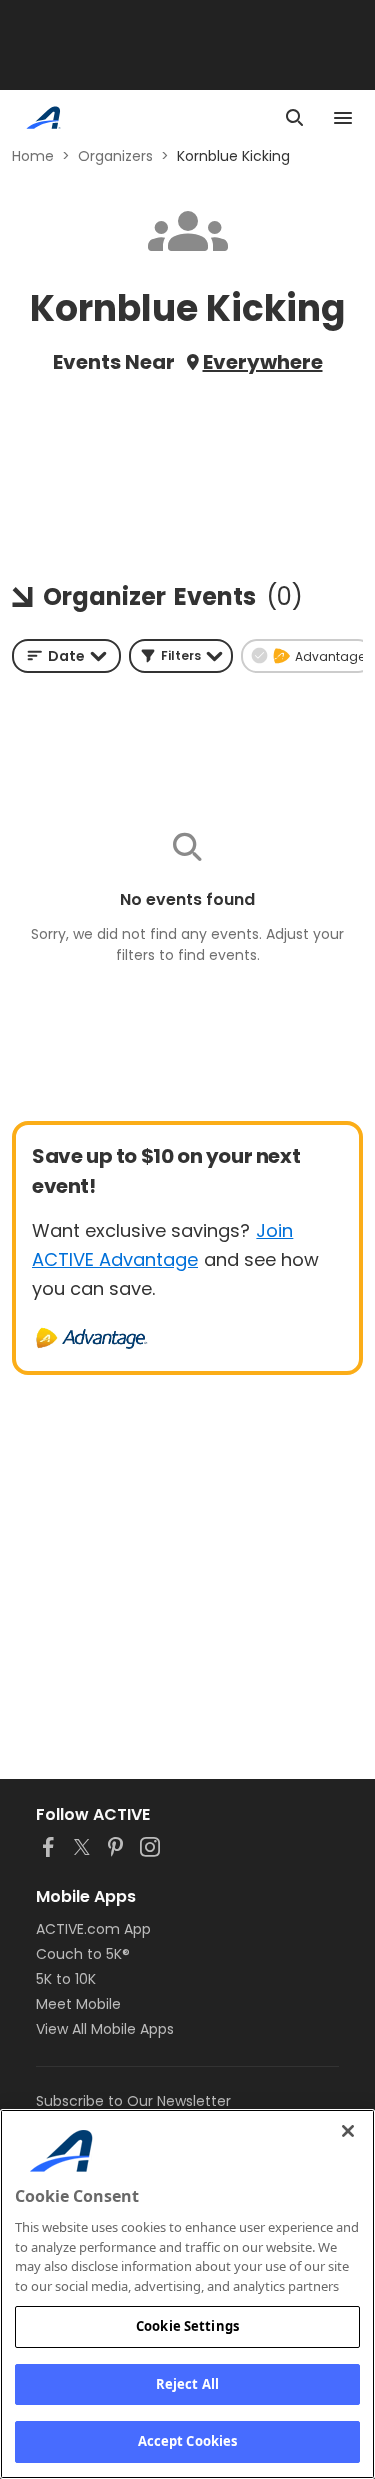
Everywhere (263, 362)
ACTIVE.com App (93, 1929)
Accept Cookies (188, 2441)
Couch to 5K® (83, 1954)
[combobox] (66, 656)
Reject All (187, 2384)
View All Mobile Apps (105, 2029)
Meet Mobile (78, 2004)
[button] (181, 656)
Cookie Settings (187, 2326)
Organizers (115, 156)
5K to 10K (66, 1979)
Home (33, 156)
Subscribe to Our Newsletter (133, 2101)
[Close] (348, 2131)
